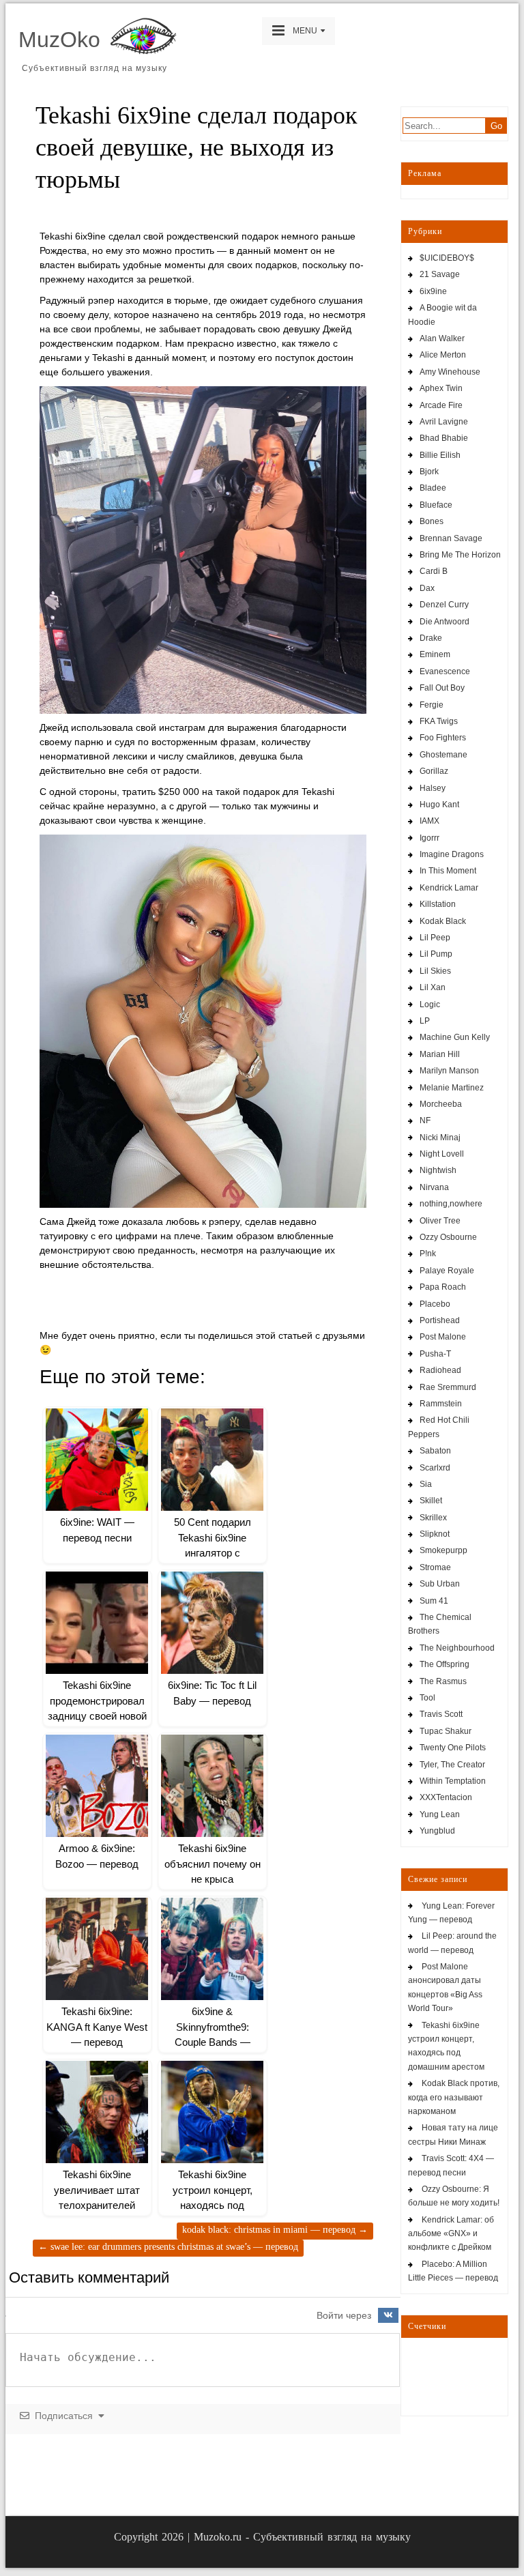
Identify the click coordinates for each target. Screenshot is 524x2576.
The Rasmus (443, 1681)
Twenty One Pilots (453, 1748)
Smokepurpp (443, 1550)
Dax (427, 588)
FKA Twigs (439, 721)
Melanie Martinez (452, 1088)
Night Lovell (442, 1154)
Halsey (433, 788)
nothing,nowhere (451, 1204)
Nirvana (434, 1187)
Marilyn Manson (449, 1071)
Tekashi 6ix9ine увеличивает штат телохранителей (97, 2190)
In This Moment (448, 871)
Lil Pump (436, 954)
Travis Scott (441, 1714)
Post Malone (443, 1337)
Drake (431, 638)
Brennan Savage (451, 538)
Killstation (438, 904)
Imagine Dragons (452, 854)
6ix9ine (433, 291)
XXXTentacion (446, 1797)
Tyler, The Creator (452, 1765)
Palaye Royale (447, 1271)
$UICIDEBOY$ (447, 258)
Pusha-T (435, 1354)
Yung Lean (440, 1814)
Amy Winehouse (450, 372)
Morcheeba (441, 1104)
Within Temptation (453, 1781)
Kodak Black (443, 921)
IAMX (430, 821)
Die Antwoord (445, 622)
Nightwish (438, 1170)
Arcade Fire (441, 405)
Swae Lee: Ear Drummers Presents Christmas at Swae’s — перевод (168, 2247)
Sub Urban (440, 1584)
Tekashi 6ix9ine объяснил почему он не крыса (213, 1864)
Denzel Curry (444, 605)
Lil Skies (435, 971)
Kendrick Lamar (449, 888)
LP (425, 1021)
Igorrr (430, 838)
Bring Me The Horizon (460, 555)
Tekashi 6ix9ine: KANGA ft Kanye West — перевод (97, 2027)
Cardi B (434, 571)
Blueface (436, 505)
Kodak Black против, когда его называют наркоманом (454, 2097)
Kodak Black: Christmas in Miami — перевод (275, 2230)
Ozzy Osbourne (448, 1237)
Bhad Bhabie (444, 438)
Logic (430, 1004)
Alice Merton (443, 355)
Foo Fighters (443, 738)
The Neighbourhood (457, 1648)
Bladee (433, 488)
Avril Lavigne (444, 422)
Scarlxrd (435, 1468)
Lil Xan (433, 987)
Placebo (435, 1304)
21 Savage (440, 274)
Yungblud (437, 1831)
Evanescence (445, 671)
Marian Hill (440, 1054)
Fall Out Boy (442, 688)
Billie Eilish (440, 455)
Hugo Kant (439, 805)
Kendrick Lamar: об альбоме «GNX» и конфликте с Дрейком (451, 2234)
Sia (426, 1484)
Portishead (440, 1320)
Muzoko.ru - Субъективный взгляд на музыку (302, 2537)
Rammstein (441, 1404)
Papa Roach (443, 1287)
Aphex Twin (441, 388)
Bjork (429, 472)
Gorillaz (434, 771)
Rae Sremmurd (448, 1387)
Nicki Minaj (440, 1138)
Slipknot (435, 1534)
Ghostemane (443, 755)
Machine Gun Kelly (455, 1037)
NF (425, 1120)
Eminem (435, 654)
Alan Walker (442, 338)
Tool (427, 1698)
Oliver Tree (440, 1221)
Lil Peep (435, 938)
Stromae (435, 1567)
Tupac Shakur (446, 1731)
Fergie (432, 705)
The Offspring (445, 1664)
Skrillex (433, 1518)
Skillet (431, 1501)
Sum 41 (434, 1601)
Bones (432, 521)
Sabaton (435, 1451)
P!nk (428, 1254)
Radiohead (440, 1370)
